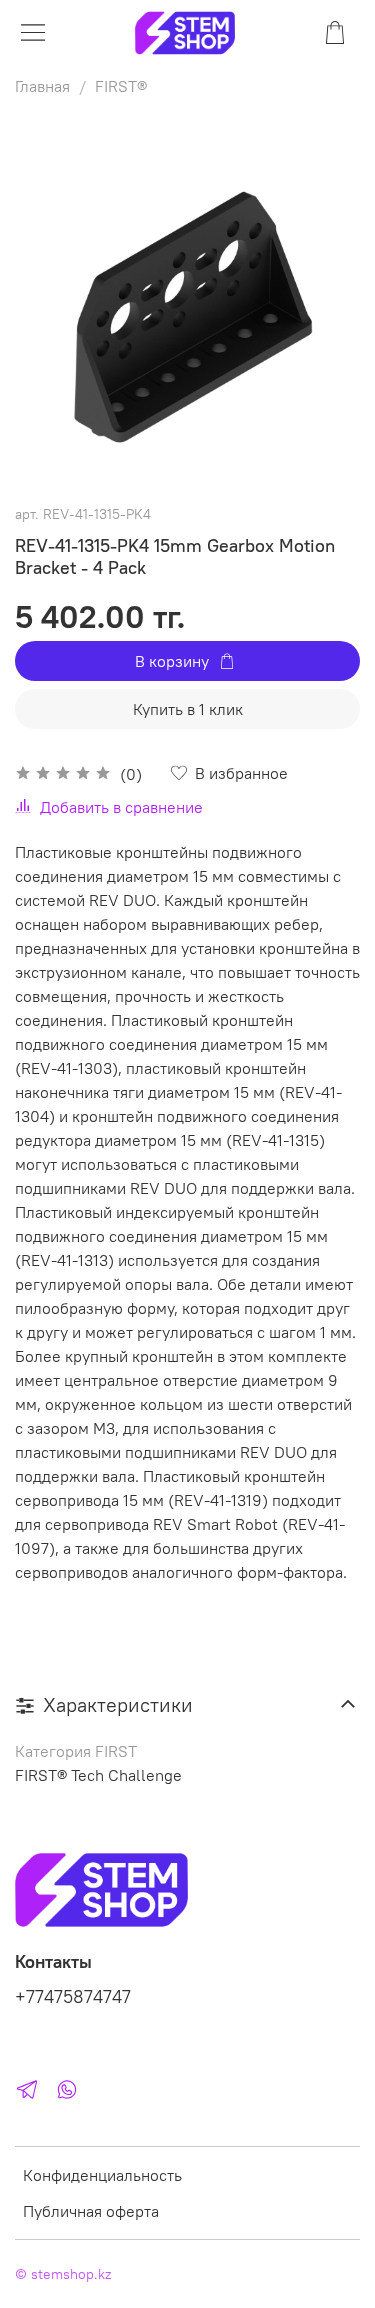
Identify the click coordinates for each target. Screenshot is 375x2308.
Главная (42, 86)
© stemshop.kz (63, 2274)
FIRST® (121, 86)
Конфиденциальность (102, 2175)
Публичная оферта (91, 2211)
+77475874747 (73, 1997)
